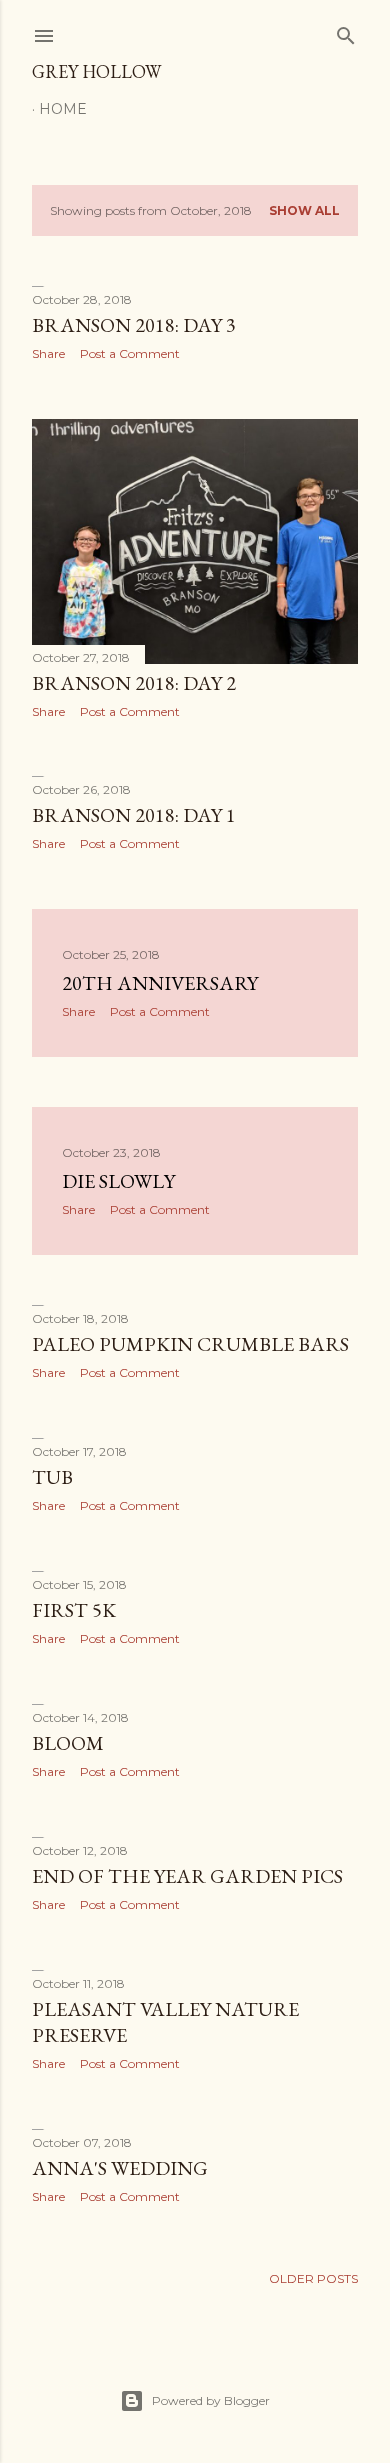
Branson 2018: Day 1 (134, 815)
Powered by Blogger (211, 2400)
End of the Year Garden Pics (187, 1876)
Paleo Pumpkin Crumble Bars (190, 1344)
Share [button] (48, 353)
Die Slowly (118, 1181)
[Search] (346, 31)
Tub (52, 1477)
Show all (304, 210)
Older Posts (313, 2278)
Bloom (68, 1743)
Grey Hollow (96, 71)
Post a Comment (130, 353)
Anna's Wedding (120, 2168)
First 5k (74, 1610)
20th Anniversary (160, 983)
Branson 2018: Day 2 (134, 683)
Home (63, 109)
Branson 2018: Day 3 (134, 325)
